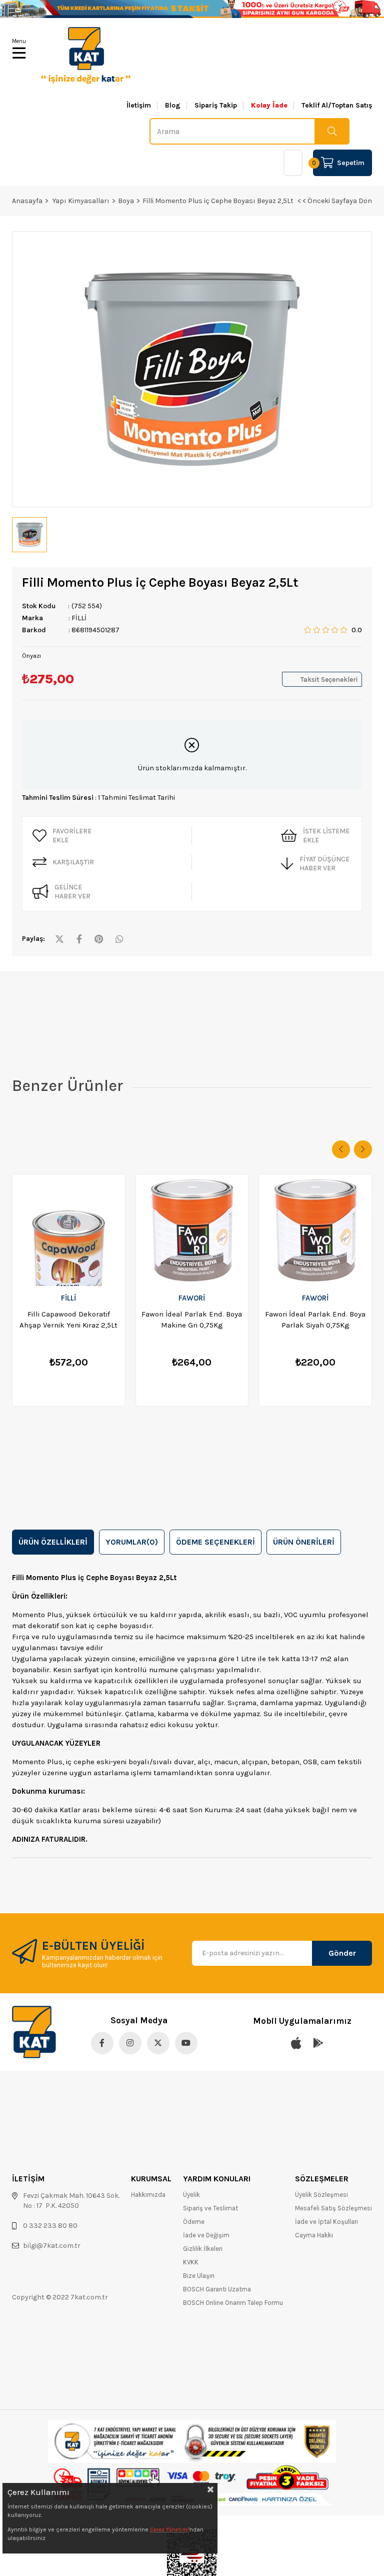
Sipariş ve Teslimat (210, 2208)
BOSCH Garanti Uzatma (217, 2289)
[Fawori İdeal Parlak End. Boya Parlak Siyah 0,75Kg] (315, 1230)
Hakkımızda (148, 2195)
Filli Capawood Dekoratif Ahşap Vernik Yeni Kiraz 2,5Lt (68, 1320)
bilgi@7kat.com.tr (52, 2246)
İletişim (139, 106)
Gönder (342, 1953)
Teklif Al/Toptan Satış (337, 106)
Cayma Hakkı (314, 2235)
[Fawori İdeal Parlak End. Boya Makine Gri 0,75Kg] (192, 1230)
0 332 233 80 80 (50, 2226)
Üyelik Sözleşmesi (321, 2195)
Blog (173, 106)
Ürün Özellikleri (53, 1542)
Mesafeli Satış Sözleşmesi (333, 2208)
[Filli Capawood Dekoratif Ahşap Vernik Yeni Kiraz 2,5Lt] (69, 1230)
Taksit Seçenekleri (329, 680)
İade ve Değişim (206, 2235)
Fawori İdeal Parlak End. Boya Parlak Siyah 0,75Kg (315, 1320)
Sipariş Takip (216, 106)
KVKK (191, 2262)
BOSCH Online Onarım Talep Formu (233, 2303)
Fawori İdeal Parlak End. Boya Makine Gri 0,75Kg (192, 1320)
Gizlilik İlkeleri (203, 2249)
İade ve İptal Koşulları (326, 2222)
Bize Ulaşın (199, 2276)
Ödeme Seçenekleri (215, 1542)
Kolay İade (269, 106)
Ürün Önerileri (304, 1542)
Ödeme (194, 2222)
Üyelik (191, 2195)
